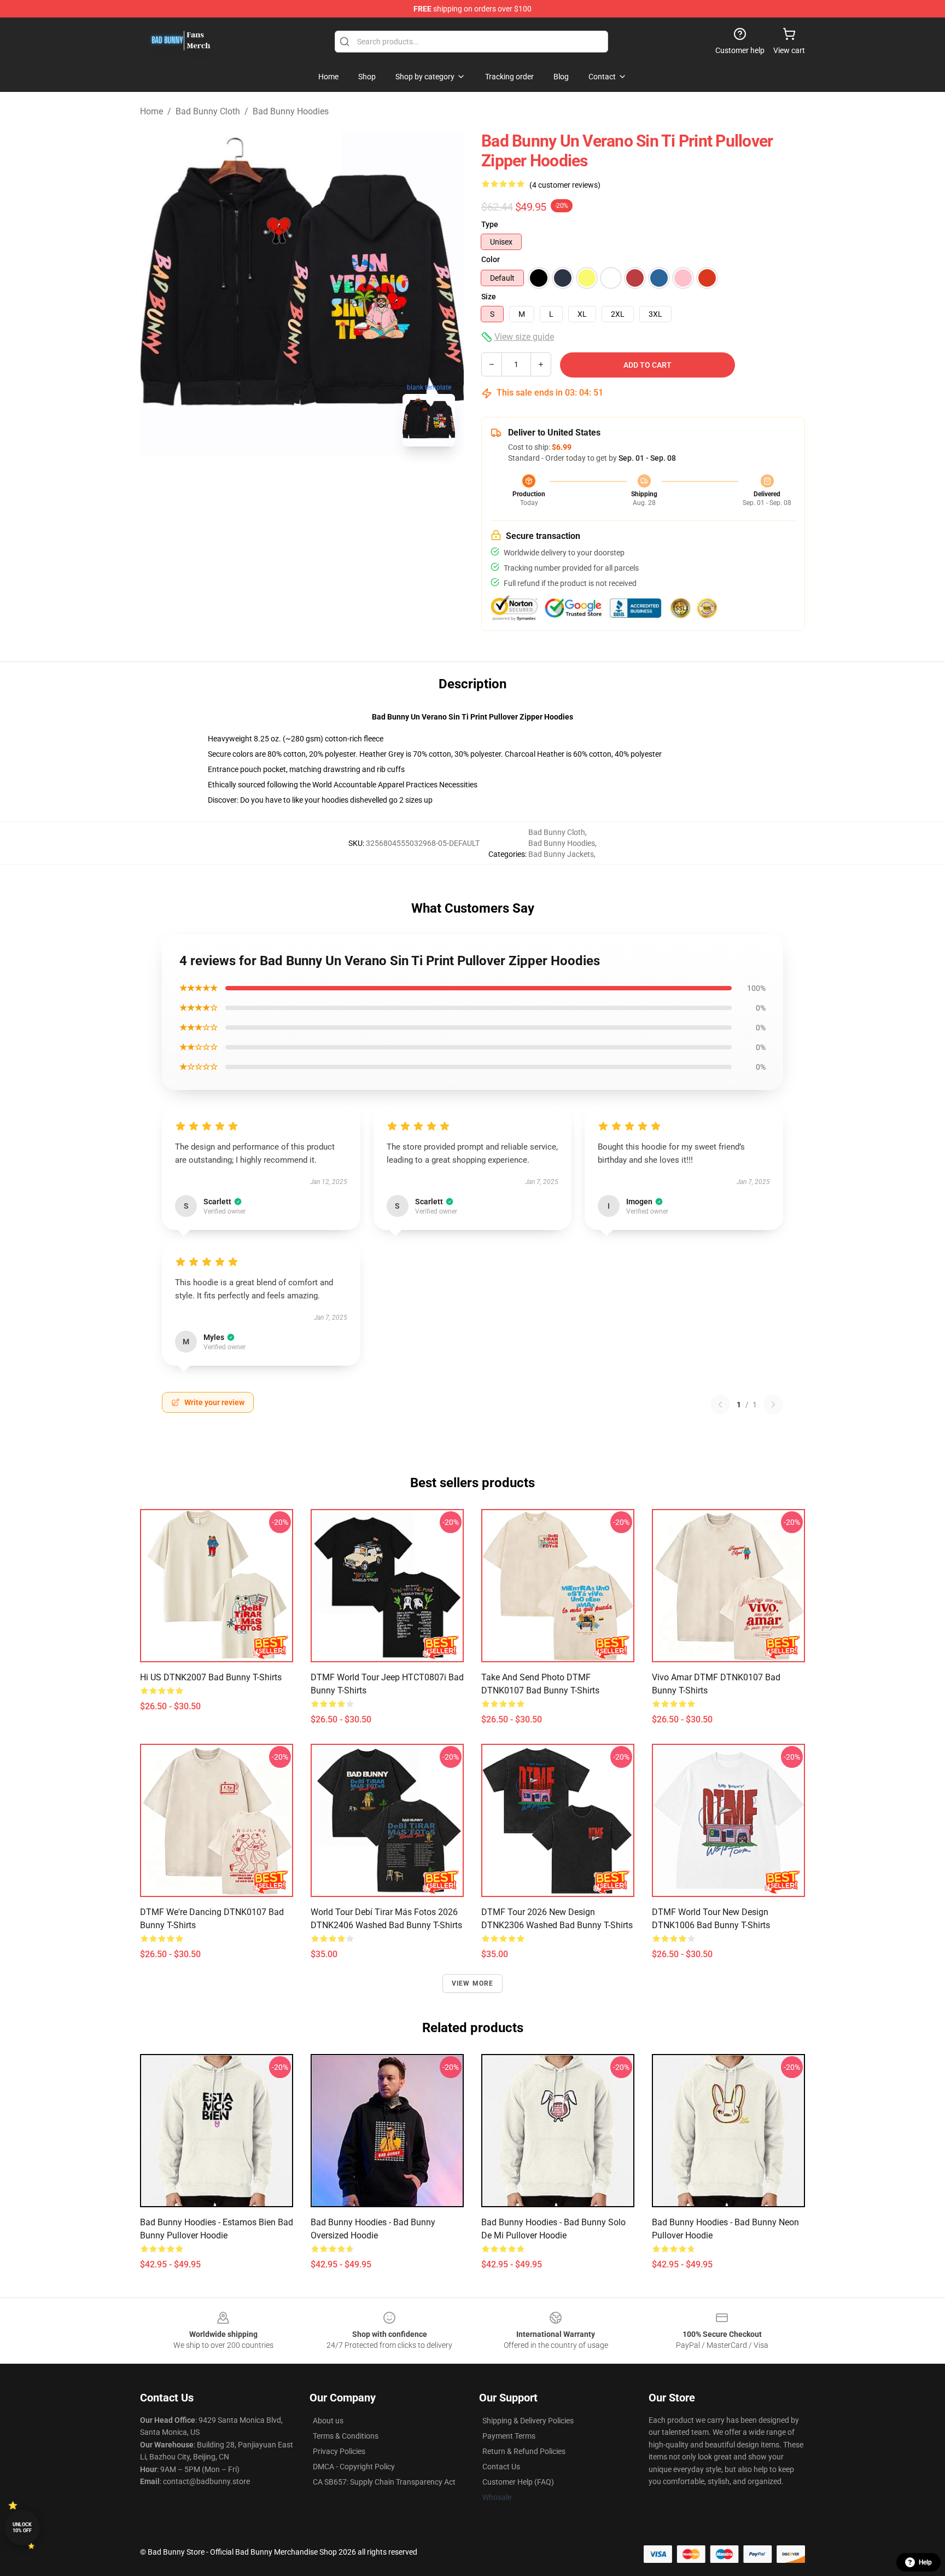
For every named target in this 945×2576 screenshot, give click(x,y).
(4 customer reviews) (565, 185)
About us (328, 2421)
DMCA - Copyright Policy (354, 2467)
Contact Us (501, 2467)
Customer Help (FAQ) (518, 2482)
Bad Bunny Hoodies (291, 111)
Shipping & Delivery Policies (528, 2421)
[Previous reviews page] (720, 1405)
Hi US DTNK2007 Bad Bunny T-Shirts (211, 1677)
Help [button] (925, 2562)
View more (473, 1983)
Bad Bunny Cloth (208, 111)
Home (151, 111)
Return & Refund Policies (524, 2451)
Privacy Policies (339, 2451)
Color (491, 259)
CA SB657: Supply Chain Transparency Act (384, 2482)
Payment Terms (509, 2436)
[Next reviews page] (773, 1405)
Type (490, 224)
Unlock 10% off (22, 2528)
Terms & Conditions (346, 2436)
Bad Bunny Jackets (561, 854)
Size (489, 297)
